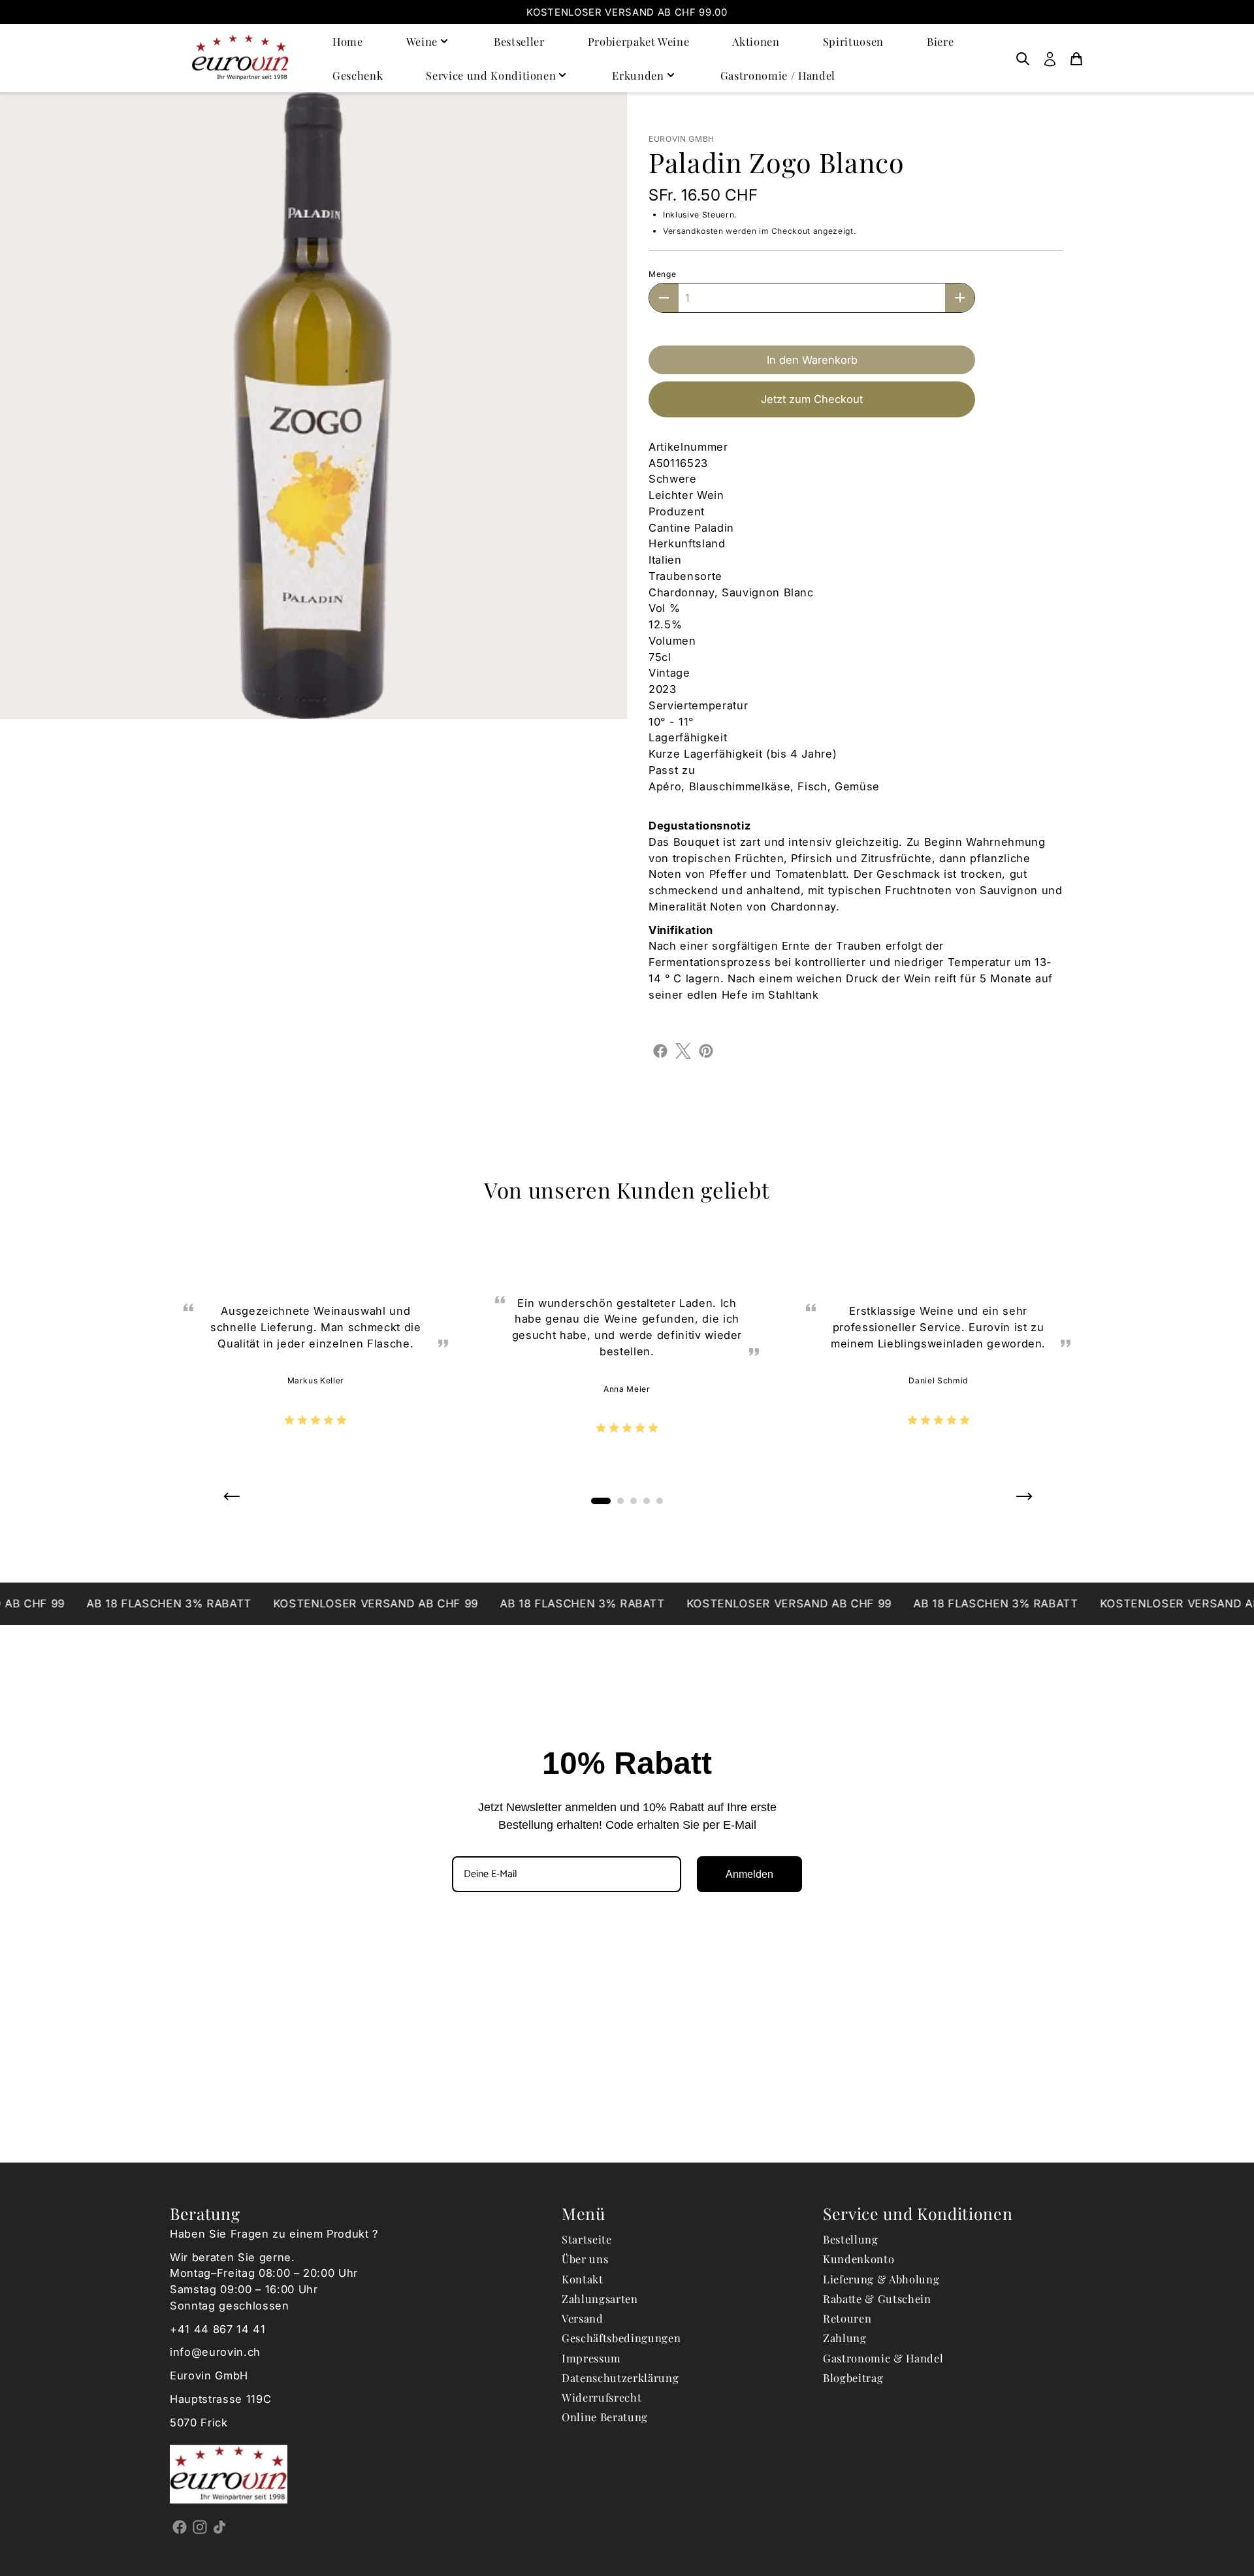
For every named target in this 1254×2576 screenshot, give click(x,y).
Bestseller (519, 41)
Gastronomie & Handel (883, 2358)
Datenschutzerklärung (620, 2377)
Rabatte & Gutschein (877, 2298)
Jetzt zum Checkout (812, 399)
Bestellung (851, 2239)
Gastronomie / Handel (778, 75)
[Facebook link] (180, 2526)
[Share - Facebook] (660, 1050)
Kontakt (583, 2279)
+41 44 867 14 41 (218, 2329)
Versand (583, 2318)
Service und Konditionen (491, 75)
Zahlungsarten (600, 2298)
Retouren (847, 2318)
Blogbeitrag (853, 2377)
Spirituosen (853, 41)
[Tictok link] (220, 2526)
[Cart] (1076, 58)
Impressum (591, 2358)
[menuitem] (1023, 58)
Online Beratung (605, 2417)
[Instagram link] (200, 2526)
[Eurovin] (240, 58)
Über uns (585, 2259)
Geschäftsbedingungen (621, 2338)
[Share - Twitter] (683, 1050)
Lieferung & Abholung (881, 2279)
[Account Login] (1050, 58)
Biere (940, 41)
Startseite (587, 2239)
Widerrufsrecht (602, 2397)
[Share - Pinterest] (706, 1050)
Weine (422, 41)
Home (348, 41)
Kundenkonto (859, 2259)
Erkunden (638, 75)
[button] (231, 1501)
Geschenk (358, 75)
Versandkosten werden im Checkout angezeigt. (759, 231)
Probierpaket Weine (639, 41)
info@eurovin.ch (215, 2352)
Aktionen (756, 41)
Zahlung (845, 2338)
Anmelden (749, 1874)
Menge (662, 274)
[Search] (1023, 58)
